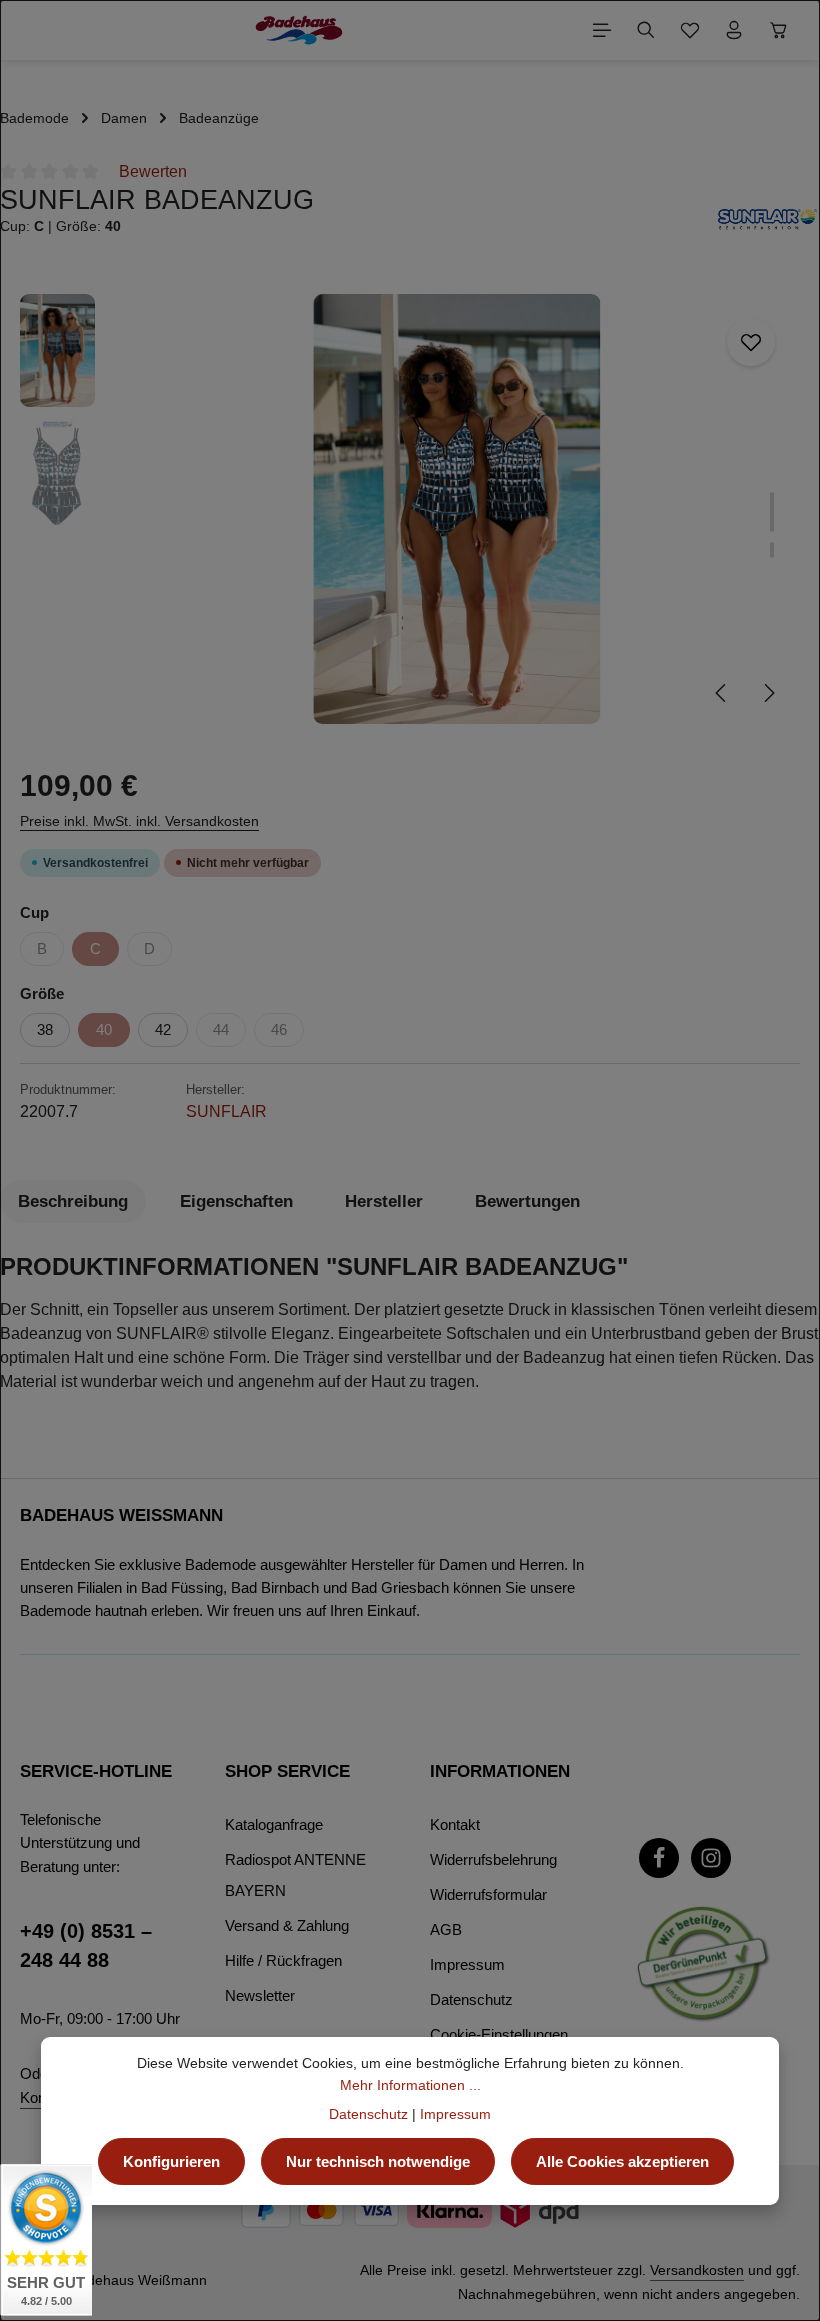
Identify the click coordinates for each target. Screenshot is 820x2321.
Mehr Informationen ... (410, 2085)
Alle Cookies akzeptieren (622, 2161)
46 (279, 1029)
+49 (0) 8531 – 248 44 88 (86, 1946)
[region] (410, 509)
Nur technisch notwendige (378, 2161)
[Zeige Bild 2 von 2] (772, 550)
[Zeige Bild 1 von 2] (772, 512)
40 (104, 1029)
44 (221, 1029)
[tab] (73, 1201)
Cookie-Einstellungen (499, 2034)
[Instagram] (711, 1858)
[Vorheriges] (722, 693)
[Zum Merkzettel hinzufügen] (751, 342)
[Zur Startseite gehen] (298, 30)
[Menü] (602, 30)
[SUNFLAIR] (767, 219)
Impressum (467, 1964)
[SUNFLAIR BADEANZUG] (456, 509)
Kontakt (455, 1824)
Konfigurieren (171, 2161)
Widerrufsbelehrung (493, 1859)
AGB (446, 1929)
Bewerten (153, 171)
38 (45, 1029)
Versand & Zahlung (287, 1925)
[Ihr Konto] (734, 30)
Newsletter (260, 1995)
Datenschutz (471, 1999)
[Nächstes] (768, 693)
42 (163, 1029)
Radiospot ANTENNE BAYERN (295, 1875)
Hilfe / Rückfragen (283, 1960)
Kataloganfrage (274, 1824)
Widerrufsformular (488, 1894)
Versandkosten (697, 2270)
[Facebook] (659, 1858)
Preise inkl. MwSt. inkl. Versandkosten (139, 821)
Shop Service (287, 1771)
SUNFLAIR (226, 1111)
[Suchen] (646, 30)
